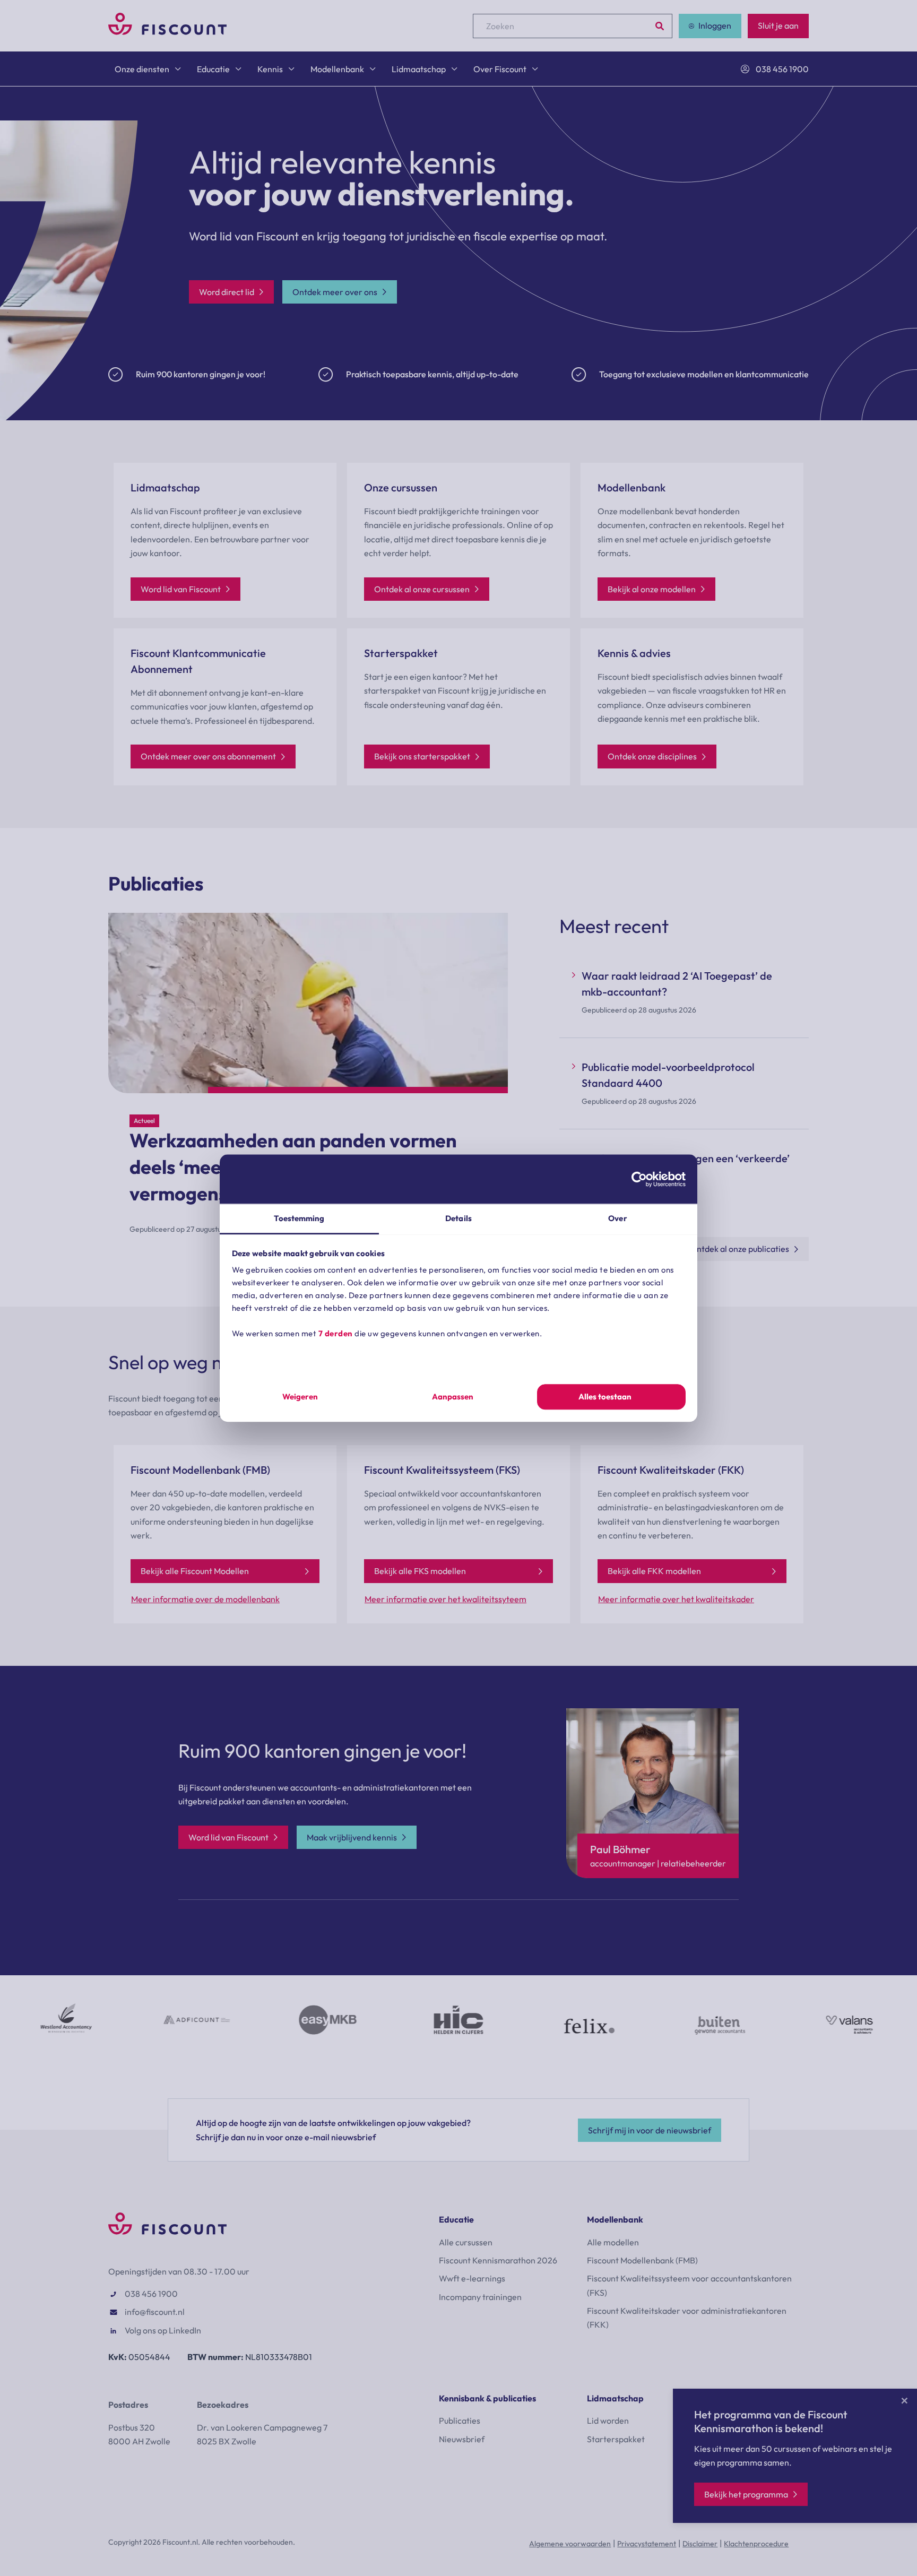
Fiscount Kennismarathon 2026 (498, 2260)
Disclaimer (700, 2544)
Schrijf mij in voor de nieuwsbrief (650, 2130)
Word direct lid (227, 292)
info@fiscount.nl (155, 2312)
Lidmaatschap (419, 69)
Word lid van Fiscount (181, 589)
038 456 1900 (782, 69)
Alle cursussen (466, 2242)
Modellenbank (337, 69)
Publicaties (460, 2421)
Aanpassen (453, 1397)
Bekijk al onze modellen (652, 589)
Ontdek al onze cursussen (422, 589)
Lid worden (608, 2421)
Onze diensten (142, 69)
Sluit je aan (778, 25)
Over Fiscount (500, 69)
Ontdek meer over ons (335, 292)
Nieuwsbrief (462, 2439)
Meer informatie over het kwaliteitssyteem (445, 1599)
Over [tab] (617, 1218)
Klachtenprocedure (756, 2544)
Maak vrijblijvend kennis (352, 1837)
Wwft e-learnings (472, 2278)
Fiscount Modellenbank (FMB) (642, 2260)
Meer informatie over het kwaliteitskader (676, 1599)
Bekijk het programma (746, 2494)
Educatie (213, 69)
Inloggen (715, 25)
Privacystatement (647, 2544)
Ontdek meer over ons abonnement (208, 756)
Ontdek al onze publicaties (739, 1249)
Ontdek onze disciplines (652, 756)
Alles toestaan (605, 1397)
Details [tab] (458, 1218)
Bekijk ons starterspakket (422, 756)
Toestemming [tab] (299, 1218)
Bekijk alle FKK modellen (654, 1571)
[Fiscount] (167, 32)
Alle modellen (613, 2242)
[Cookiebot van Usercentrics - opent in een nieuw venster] (639, 1179)
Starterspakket (616, 2439)
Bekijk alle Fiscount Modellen (195, 1571)
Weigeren (300, 1397)
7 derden (336, 1333)
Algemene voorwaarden (570, 2544)
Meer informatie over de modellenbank (205, 1599)
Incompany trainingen (480, 2297)
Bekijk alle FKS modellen (420, 1571)
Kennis (270, 69)
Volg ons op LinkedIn (163, 2330)
